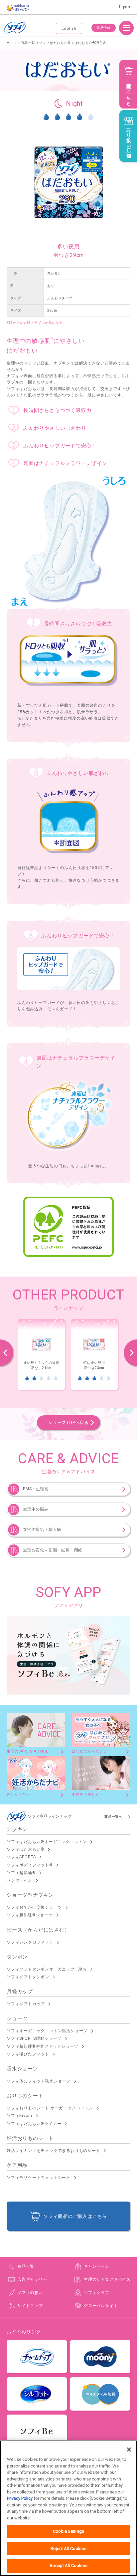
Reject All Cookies (68, 2549)
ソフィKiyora (19, 2116)
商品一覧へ (113, 1817)
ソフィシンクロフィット (30, 1942)
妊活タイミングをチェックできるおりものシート (54, 2151)
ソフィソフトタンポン (28, 1977)
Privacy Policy (20, 2498)
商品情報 (104, 28)
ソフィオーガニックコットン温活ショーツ (47, 2031)
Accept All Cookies (68, 2566)
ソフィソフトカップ (26, 2004)
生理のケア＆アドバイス (107, 2279)
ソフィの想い (30, 2293)
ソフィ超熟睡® (21, 1873)
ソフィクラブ (97, 2293)
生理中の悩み (36, 1509)
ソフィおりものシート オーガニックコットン (50, 2108)
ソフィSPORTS (21, 1857)
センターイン (19, 1880)
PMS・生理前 (36, 1489)
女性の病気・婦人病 (42, 1529)
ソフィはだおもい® (25, 1849)
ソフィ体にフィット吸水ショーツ (39, 2081)
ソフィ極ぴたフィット (28, 2054)
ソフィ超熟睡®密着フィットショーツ (43, 2046)
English (69, 28)
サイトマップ (30, 2306)
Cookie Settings (68, 2531)
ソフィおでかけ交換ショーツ (34, 1907)
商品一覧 (26, 2266)
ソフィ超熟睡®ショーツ (30, 1915)
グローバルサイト (101, 2306)
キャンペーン (97, 2266)
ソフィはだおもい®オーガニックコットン (47, 1842)
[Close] (129, 2450)
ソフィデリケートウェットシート (39, 2178)
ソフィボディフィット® (30, 1865)
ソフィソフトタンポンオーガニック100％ (47, 1969)
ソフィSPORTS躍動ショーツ (34, 2038)
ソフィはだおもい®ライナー (34, 2124)
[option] (41, 1355)
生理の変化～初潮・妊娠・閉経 (53, 1550)
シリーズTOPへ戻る (68, 1422)
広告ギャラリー (32, 2279)
